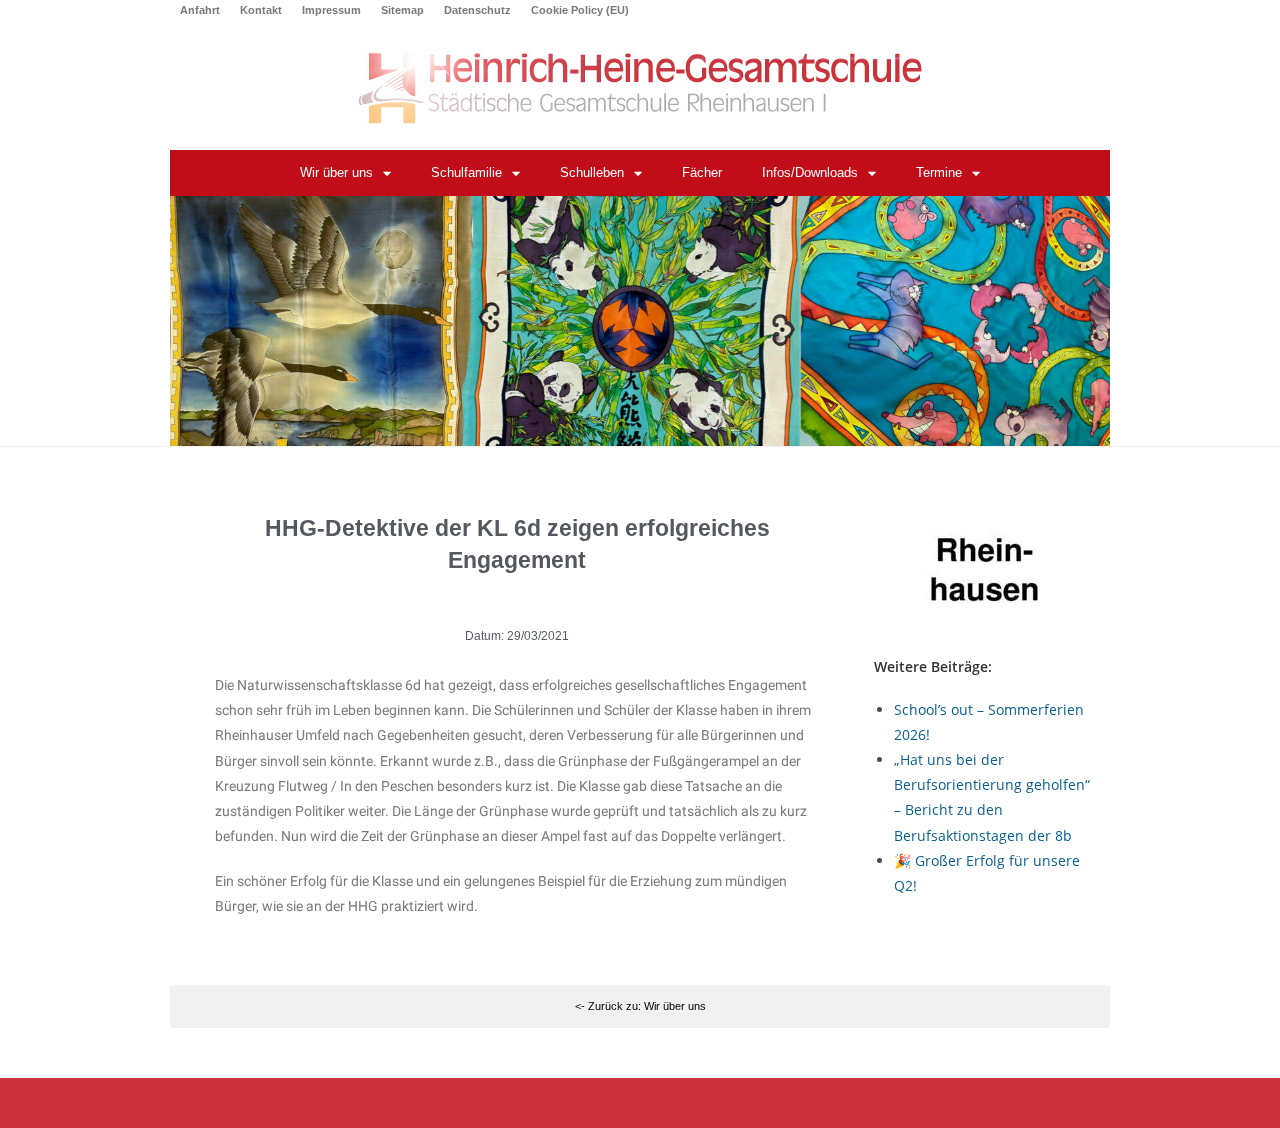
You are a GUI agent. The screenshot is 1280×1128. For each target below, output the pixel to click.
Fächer (702, 172)
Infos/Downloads (810, 172)
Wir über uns (336, 172)
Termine (939, 172)
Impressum (331, 10)
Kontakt (261, 10)
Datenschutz (477, 10)
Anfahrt (200, 10)
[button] (640, 1007)
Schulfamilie (466, 172)
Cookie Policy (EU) (580, 10)
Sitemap (402, 10)
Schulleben (592, 172)
